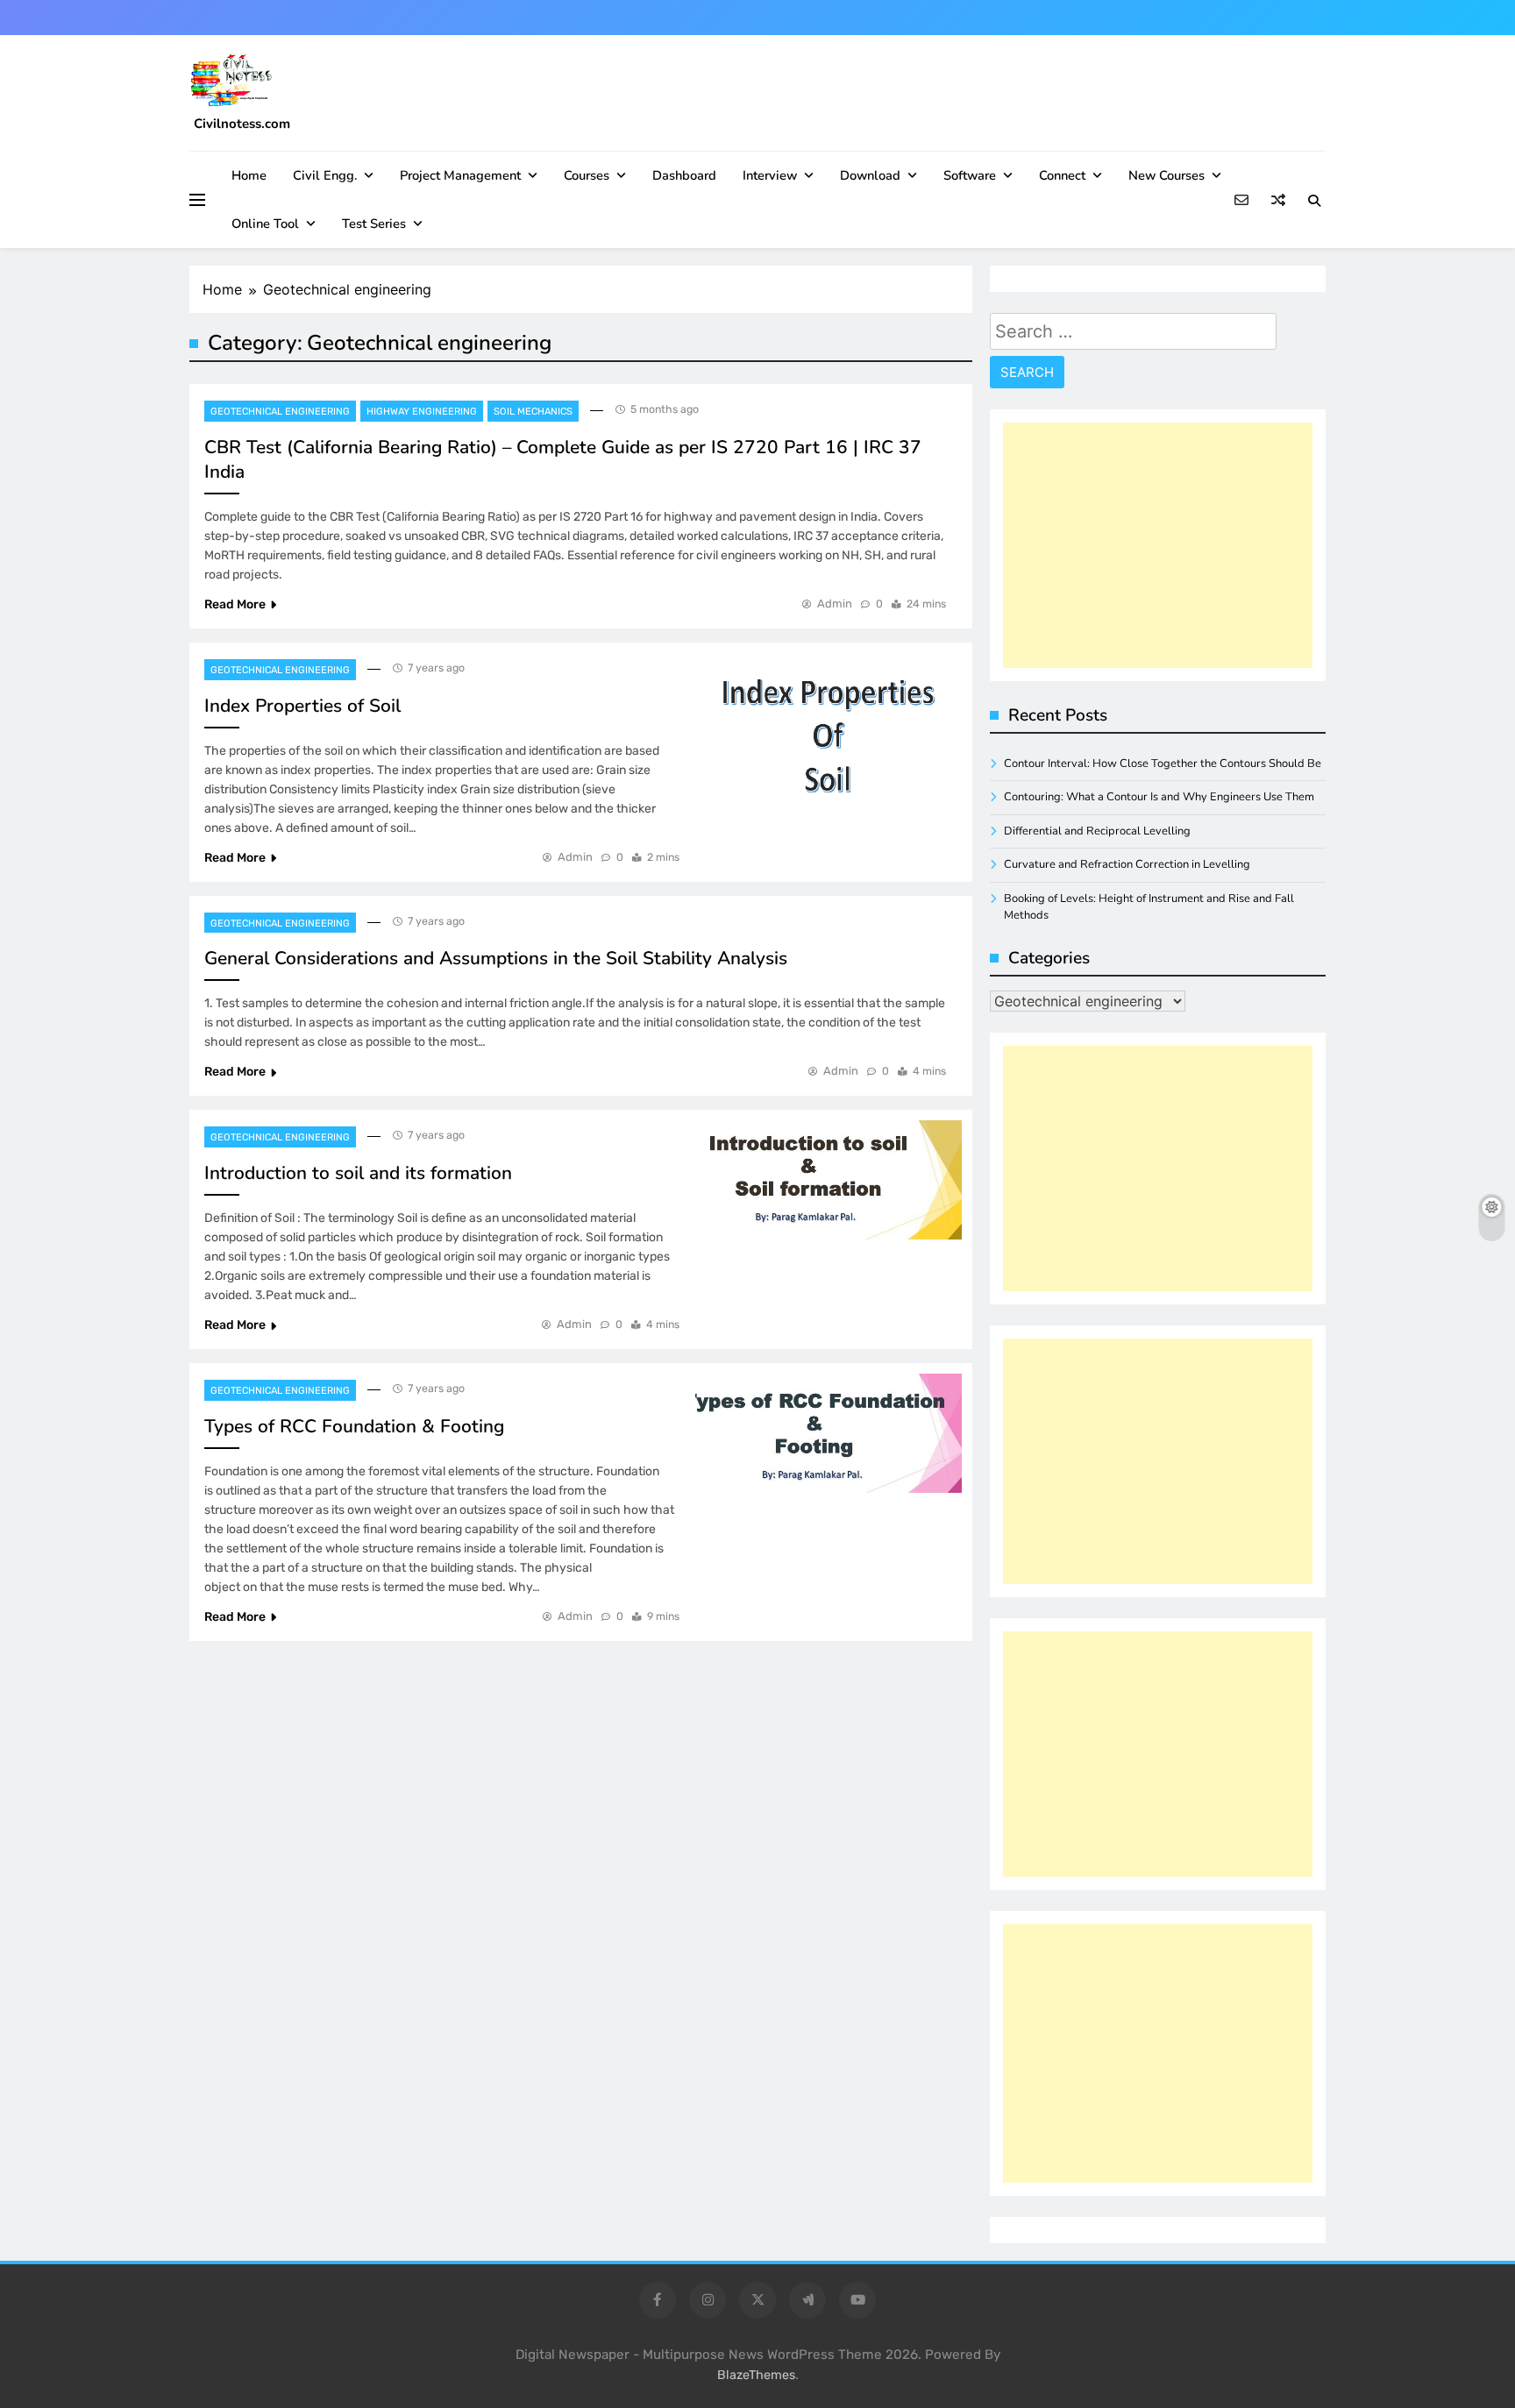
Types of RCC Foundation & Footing (354, 1426)
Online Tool (265, 224)
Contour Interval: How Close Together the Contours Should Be (1163, 764)
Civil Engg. (325, 175)
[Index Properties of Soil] (829, 737)
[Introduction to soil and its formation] (829, 1180)
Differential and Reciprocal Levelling (1097, 831)
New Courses (1166, 175)
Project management (460, 175)
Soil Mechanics (533, 412)
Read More (235, 604)
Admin (835, 604)
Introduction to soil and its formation (358, 1173)
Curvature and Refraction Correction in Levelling (1127, 864)
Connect (1062, 175)
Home (249, 175)
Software (970, 175)
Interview (770, 175)
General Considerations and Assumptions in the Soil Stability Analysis (496, 958)
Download (870, 175)
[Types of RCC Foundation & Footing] (829, 1433)
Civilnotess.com (242, 124)
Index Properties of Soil (302, 706)
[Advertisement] (1158, 545)
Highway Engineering (422, 412)
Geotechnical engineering (280, 412)
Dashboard (684, 175)
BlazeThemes (756, 2375)
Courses (587, 175)
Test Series (374, 224)
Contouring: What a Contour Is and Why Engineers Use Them (1159, 797)
